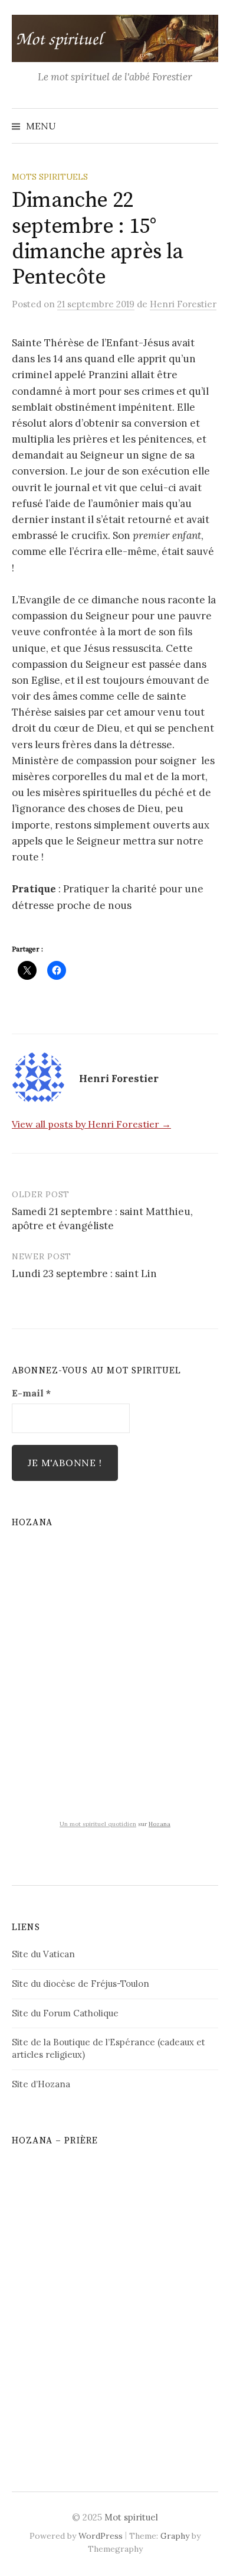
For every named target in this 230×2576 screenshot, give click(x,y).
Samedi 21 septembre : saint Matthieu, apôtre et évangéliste (102, 1219)
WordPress (101, 2536)
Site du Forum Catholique (65, 2013)
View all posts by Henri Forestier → (91, 1124)
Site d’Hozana (41, 2084)
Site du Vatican (43, 1954)
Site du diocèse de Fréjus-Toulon (80, 1984)
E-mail (31, 1393)
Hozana (160, 1824)
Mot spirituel (131, 2517)
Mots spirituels (50, 177)
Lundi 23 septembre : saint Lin (84, 1274)
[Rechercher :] (208, 126)
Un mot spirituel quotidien (98, 1824)
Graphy (175, 2536)
